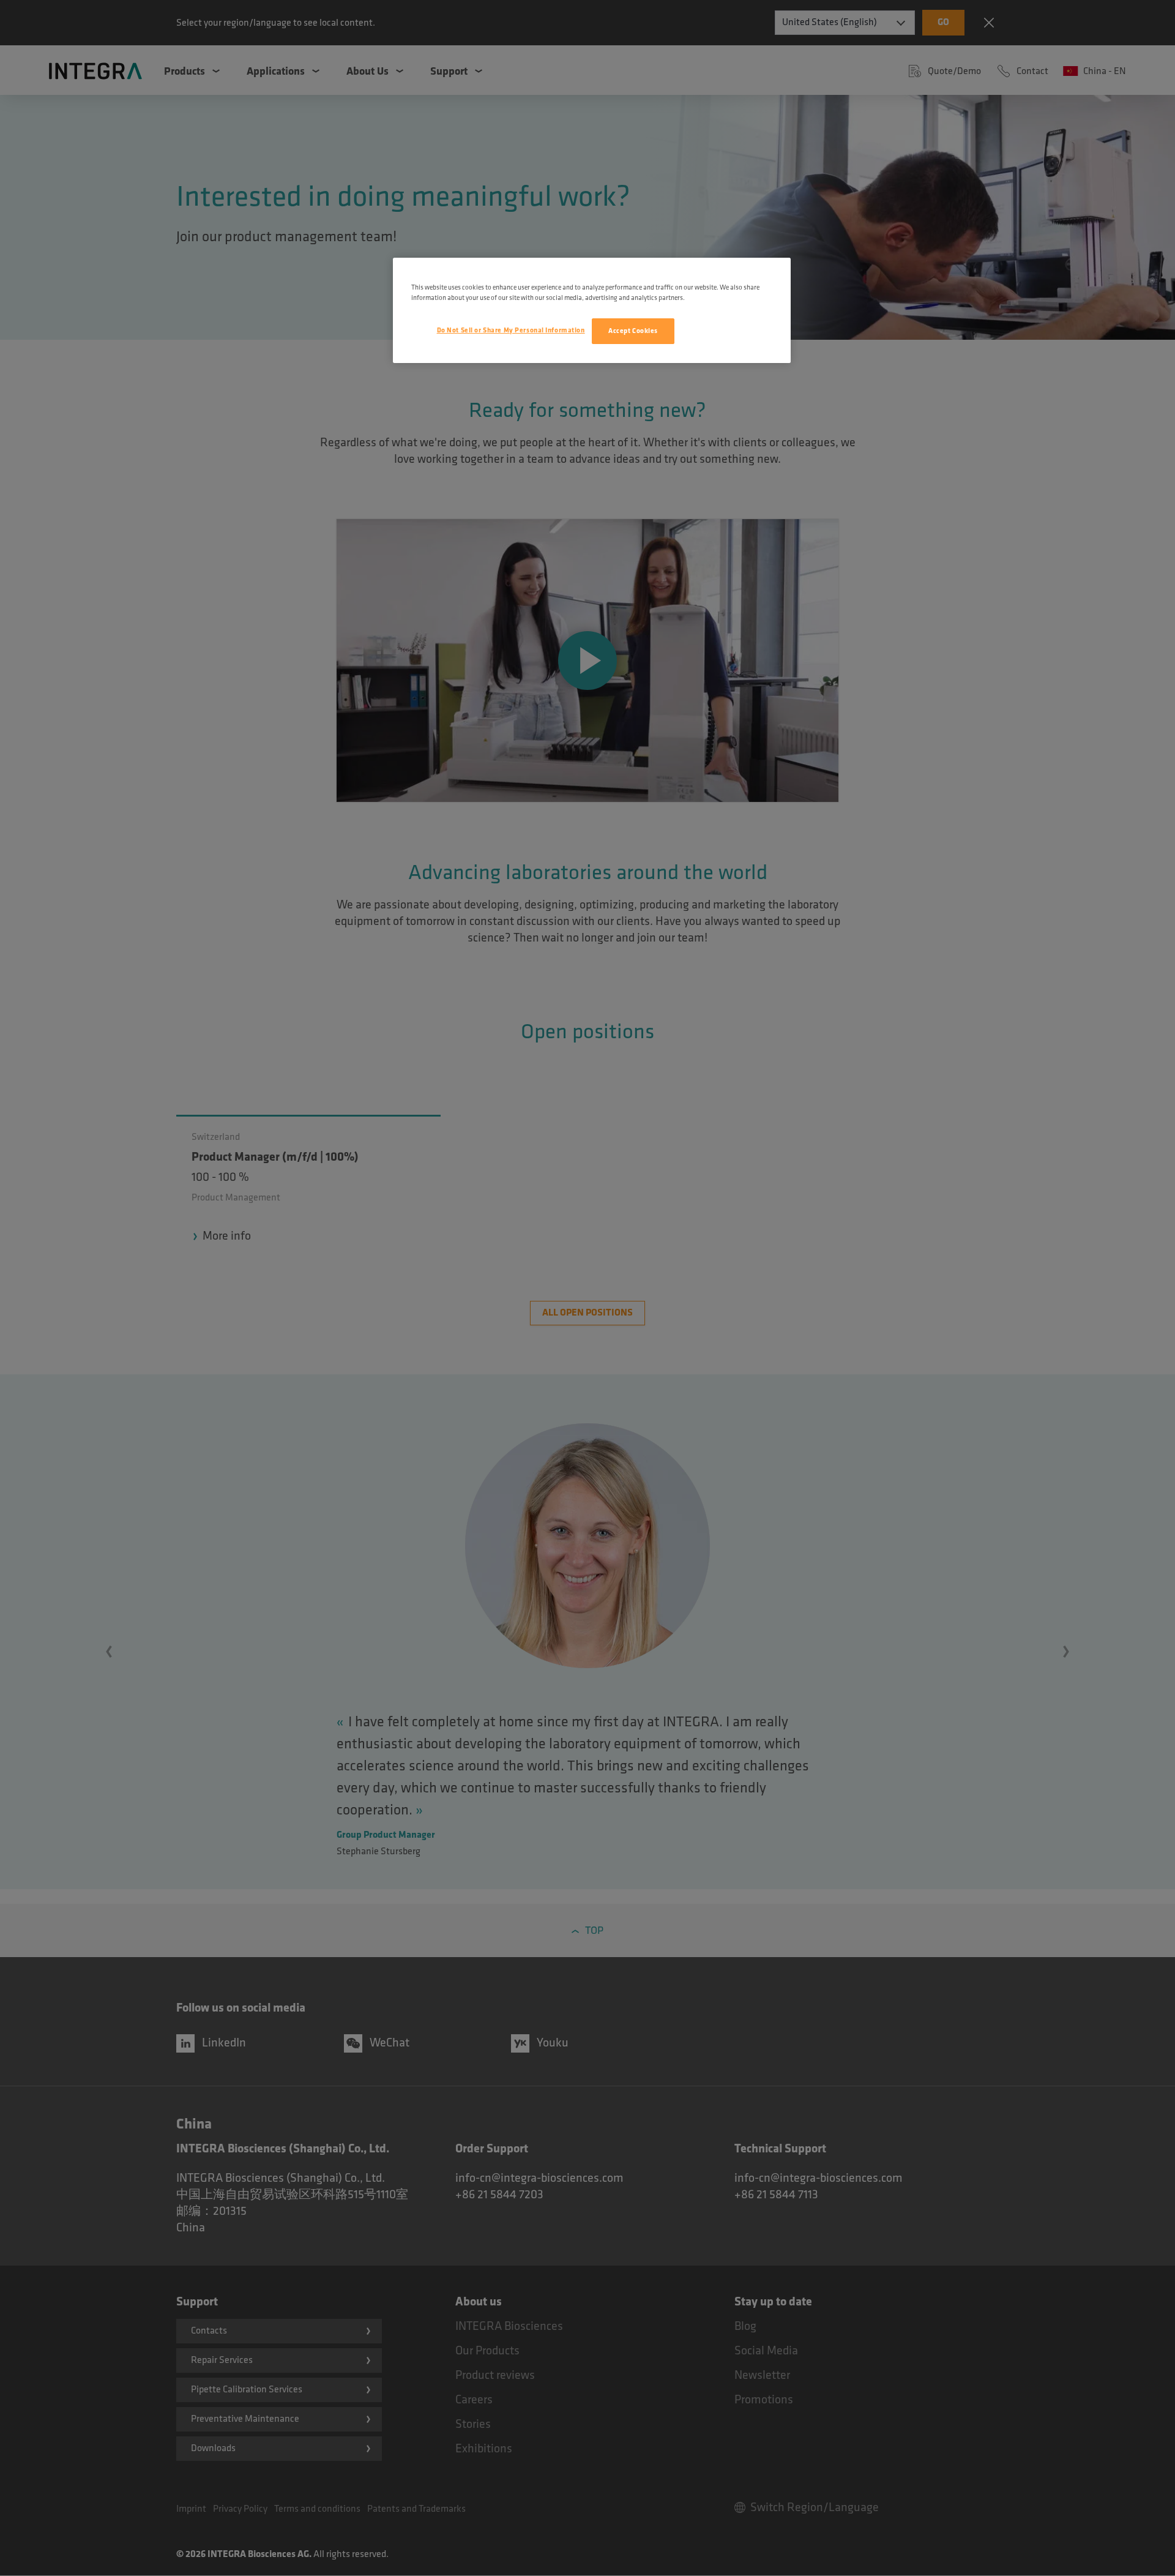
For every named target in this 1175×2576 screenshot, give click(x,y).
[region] (592, 310)
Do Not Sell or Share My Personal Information (511, 330)
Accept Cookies (633, 331)
